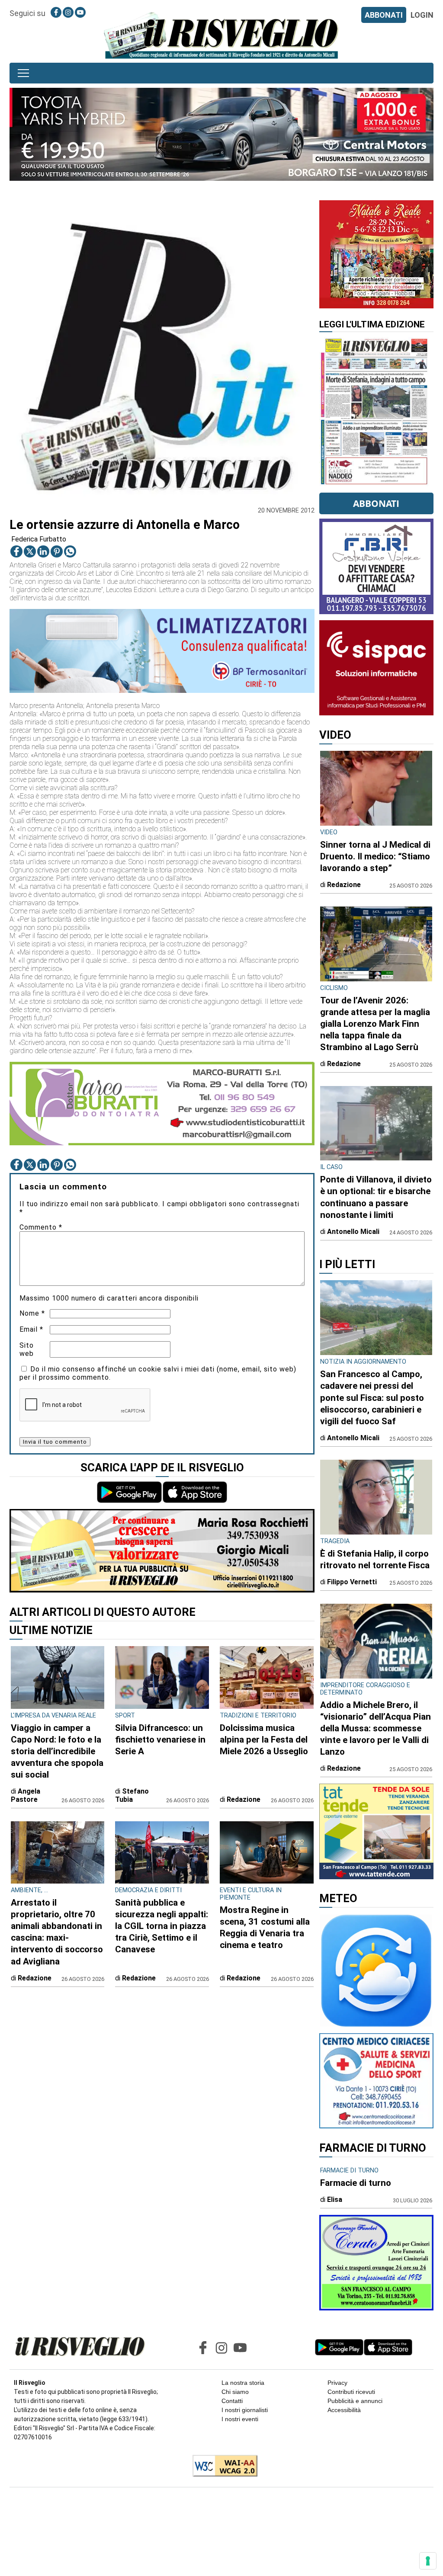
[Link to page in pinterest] (57, 551)
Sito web (27, 1349)
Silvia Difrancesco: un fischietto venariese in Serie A (160, 1740)
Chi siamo (235, 2392)
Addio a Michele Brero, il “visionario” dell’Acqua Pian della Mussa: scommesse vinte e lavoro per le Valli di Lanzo (376, 1728)
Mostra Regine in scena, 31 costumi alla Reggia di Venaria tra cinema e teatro (265, 1927)
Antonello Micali (353, 1232)
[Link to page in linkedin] (43, 551)
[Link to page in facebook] (56, 12)
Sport (125, 1716)
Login (422, 15)
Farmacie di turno (356, 2183)
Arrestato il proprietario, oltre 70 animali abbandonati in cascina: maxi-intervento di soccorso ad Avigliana (57, 1932)
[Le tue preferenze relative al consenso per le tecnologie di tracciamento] (428, 2561)
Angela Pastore (26, 1795)
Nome (32, 1313)
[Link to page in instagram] (68, 12)
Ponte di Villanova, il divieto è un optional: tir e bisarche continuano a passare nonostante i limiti (376, 1197)
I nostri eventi (240, 2419)
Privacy (337, 2383)
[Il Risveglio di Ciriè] (221, 35)
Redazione (244, 1799)
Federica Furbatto (39, 539)
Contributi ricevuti (351, 2392)
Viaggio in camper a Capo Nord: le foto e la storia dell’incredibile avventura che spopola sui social (57, 1751)
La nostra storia (243, 2383)
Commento (41, 1227)
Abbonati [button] (376, 503)
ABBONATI (384, 15)
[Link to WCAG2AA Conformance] (222, 2467)
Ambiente (26, 1890)
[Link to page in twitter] (30, 551)
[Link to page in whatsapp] (70, 551)
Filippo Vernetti (352, 1582)
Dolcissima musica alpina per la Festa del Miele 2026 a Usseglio (264, 1740)
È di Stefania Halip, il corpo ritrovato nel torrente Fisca (375, 1559)
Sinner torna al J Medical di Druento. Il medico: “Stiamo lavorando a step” (375, 856)
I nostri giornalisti (245, 2410)
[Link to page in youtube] (80, 12)
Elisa (335, 2200)
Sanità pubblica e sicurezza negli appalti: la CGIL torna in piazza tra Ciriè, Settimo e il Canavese (162, 1926)
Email (31, 1329)
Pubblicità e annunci (355, 2401)
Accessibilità (344, 2410)
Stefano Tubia (132, 1795)
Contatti (232, 2401)
